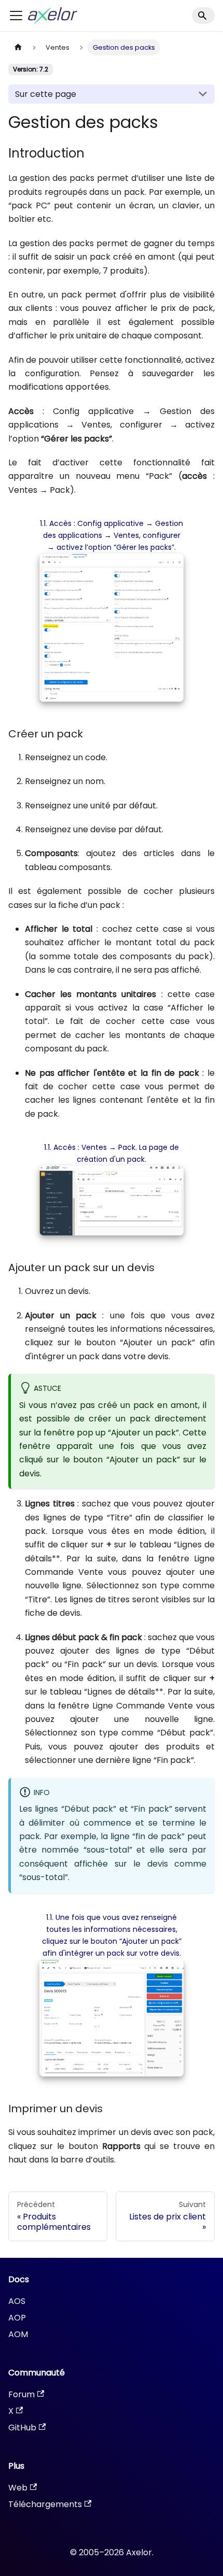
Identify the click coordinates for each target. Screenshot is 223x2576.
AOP (17, 2318)
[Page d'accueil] (18, 47)
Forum (22, 2394)
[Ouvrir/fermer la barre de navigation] (16, 16)
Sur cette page (46, 94)
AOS (17, 2301)
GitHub (22, 2428)
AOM (18, 2334)
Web (18, 2488)
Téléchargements (45, 2504)
